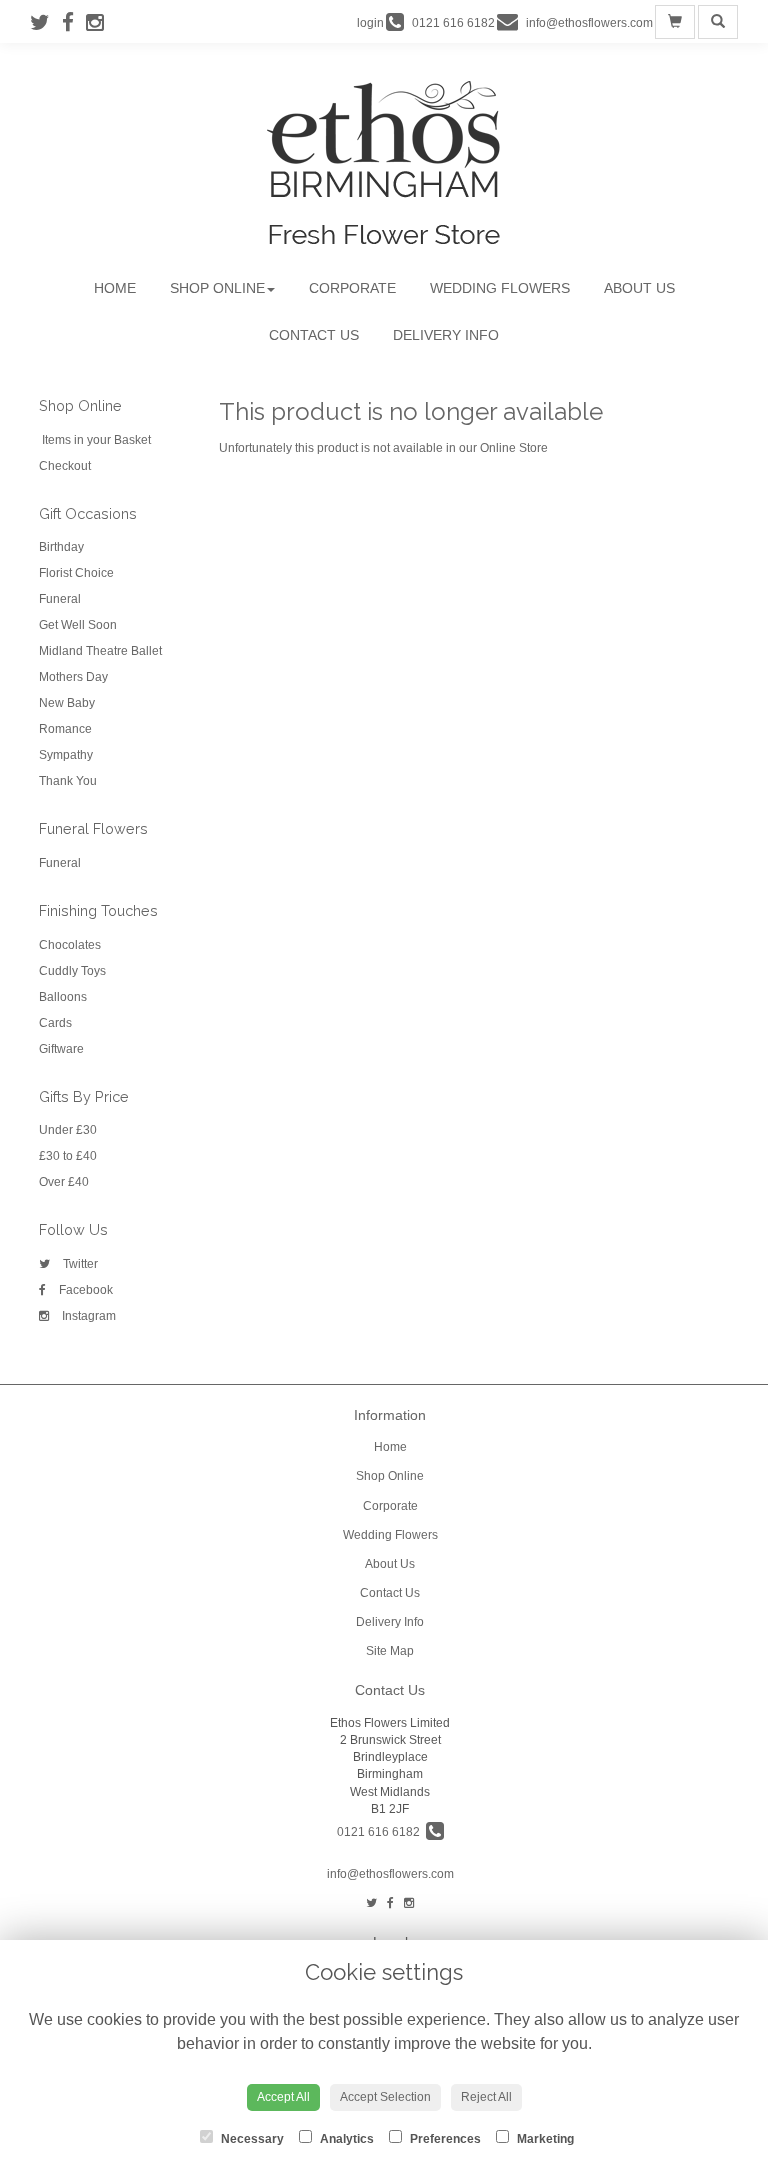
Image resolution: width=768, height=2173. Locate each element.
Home (115, 288)
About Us (639, 288)
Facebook (84, 1290)
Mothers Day (73, 677)
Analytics (345, 2139)
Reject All (486, 2097)
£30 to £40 (68, 1156)
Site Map (390, 1651)
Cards (55, 1023)
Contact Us (314, 335)
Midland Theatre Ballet (100, 651)
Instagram (87, 1316)
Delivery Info (446, 335)
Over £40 (64, 1182)
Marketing (544, 2139)
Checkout (65, 466)
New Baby (67, 703)
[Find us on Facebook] (74, 22)
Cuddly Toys (72, 971)
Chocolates (70, 945)
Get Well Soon (78, 625)
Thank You (68, 781)
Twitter (79, 1264)
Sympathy (66, 755)
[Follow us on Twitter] (46, 22)
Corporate (352, 288)
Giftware (61, 1049)
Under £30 (68, 1130)
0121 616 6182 (381, 1832)
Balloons (63, 997)
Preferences (444, 2139)
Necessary (251, 2139)
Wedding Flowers (500, 288)
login (370, 23)
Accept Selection (385, 2097)
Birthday (61, 547)
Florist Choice (76, 573)
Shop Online (217, 288)
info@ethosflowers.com (390, 1874)
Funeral (60, 599)
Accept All (283, 2097)
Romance (65, 729)
